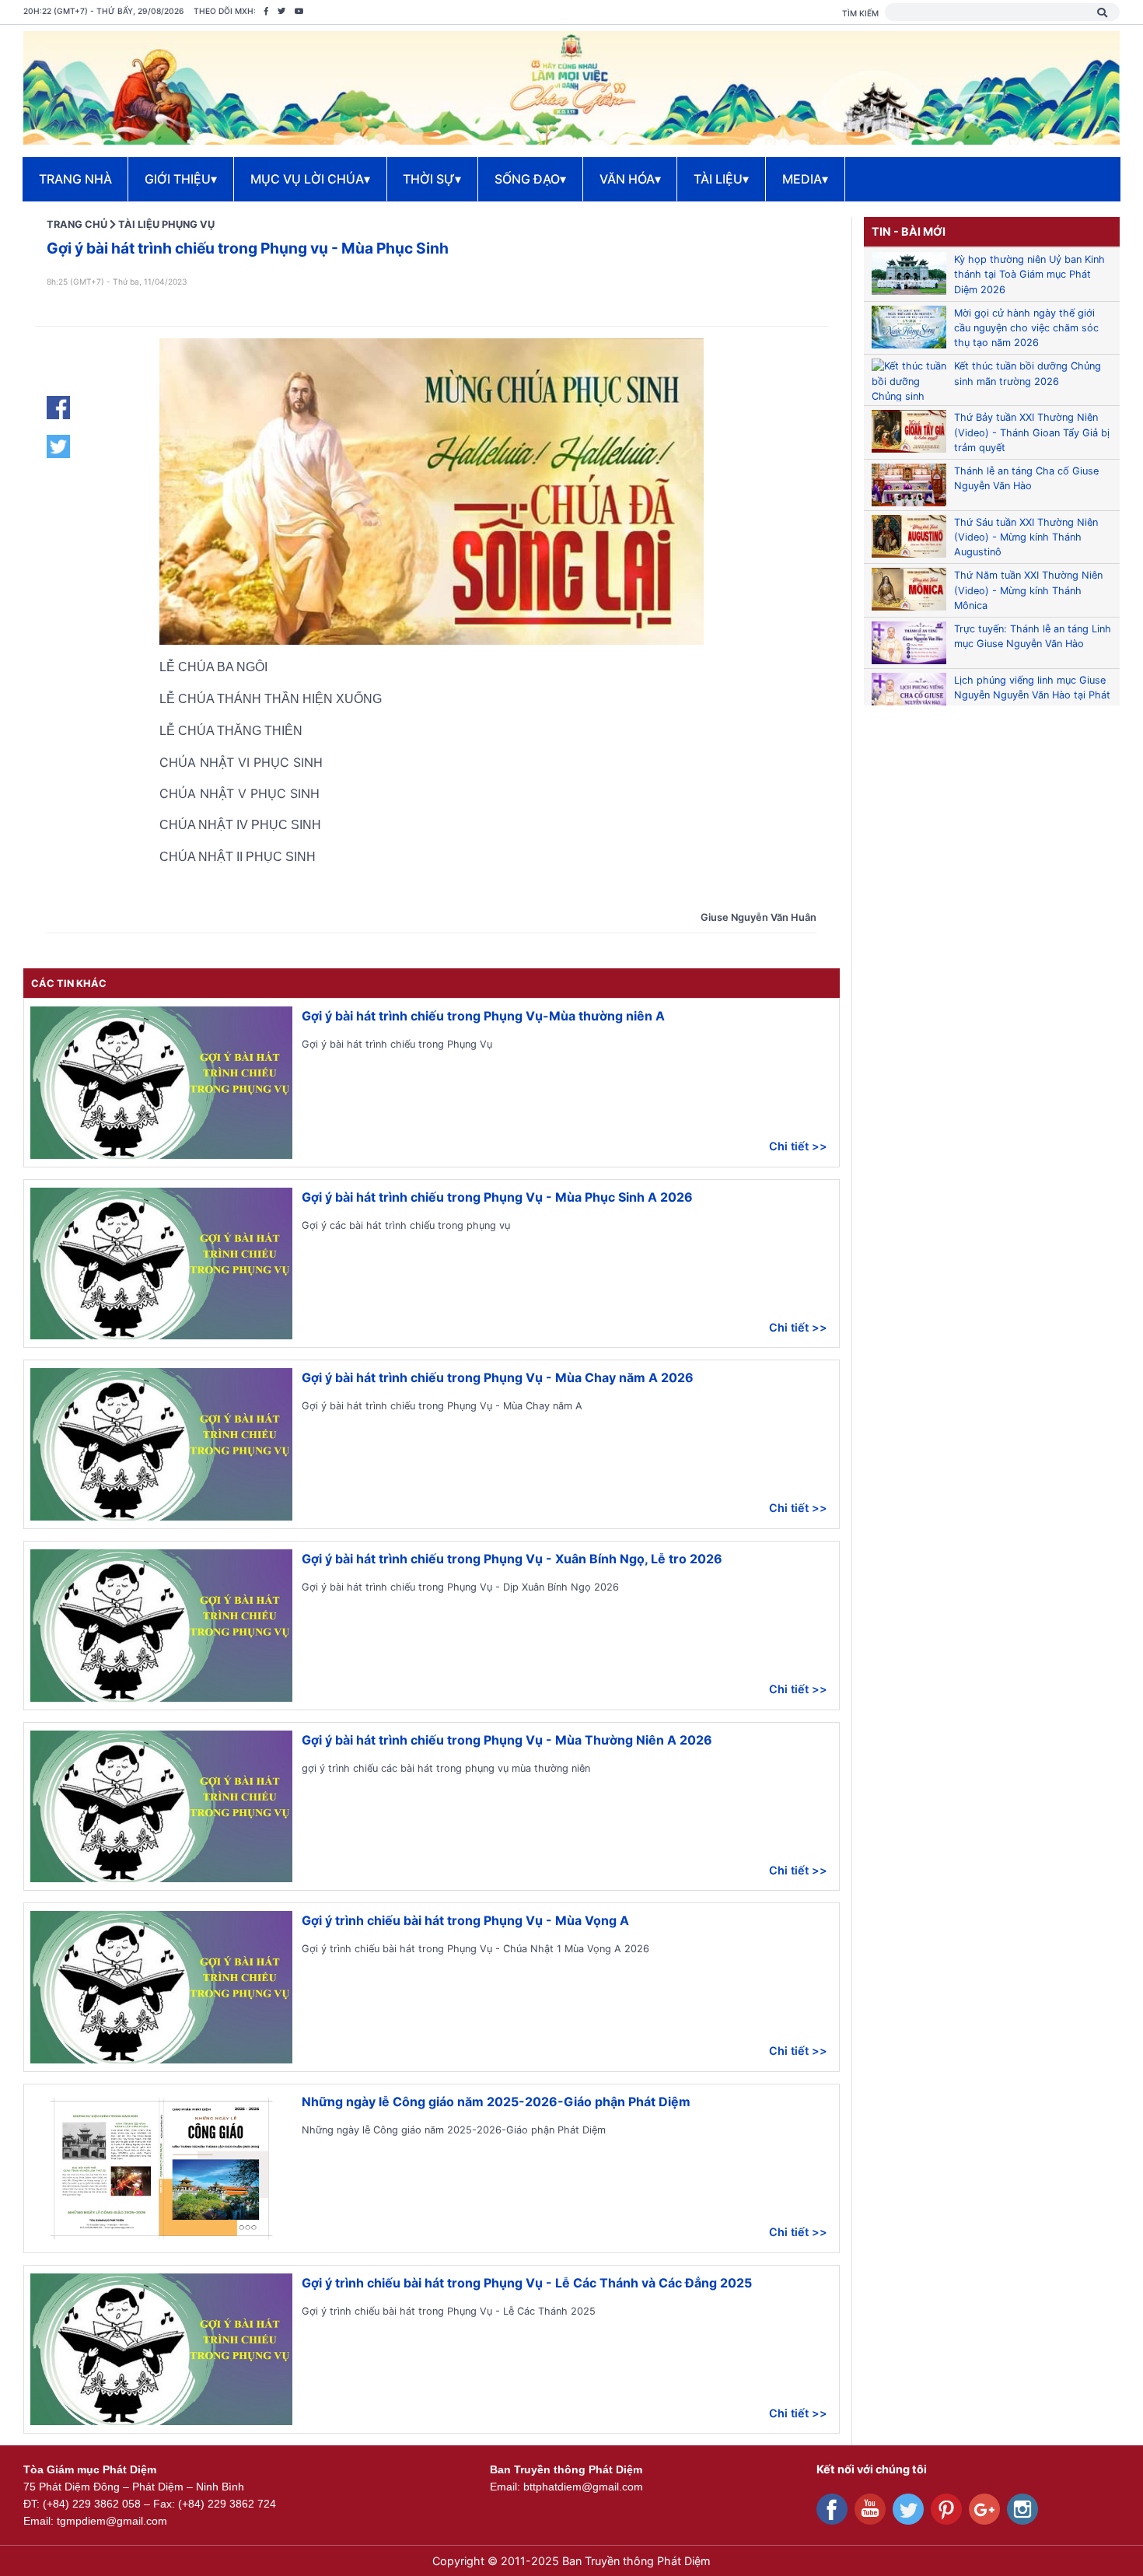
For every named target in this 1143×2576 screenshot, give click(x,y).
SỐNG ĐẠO (530, 179)
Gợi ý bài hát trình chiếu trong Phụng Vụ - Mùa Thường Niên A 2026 (507, 1740)
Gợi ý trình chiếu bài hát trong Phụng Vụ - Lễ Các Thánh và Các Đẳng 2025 (527, 2283)
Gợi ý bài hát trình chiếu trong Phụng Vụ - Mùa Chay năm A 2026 (498, 1377)
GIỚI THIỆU (181, 179)
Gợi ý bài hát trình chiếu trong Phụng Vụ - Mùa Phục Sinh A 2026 (497, 1197)
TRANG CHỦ (77, 224)
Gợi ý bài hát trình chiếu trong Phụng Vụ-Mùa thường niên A (483, 1016)
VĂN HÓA (630, 179)
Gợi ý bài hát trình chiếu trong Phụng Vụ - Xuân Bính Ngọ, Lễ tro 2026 (512, 1559)
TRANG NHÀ (75, 179)
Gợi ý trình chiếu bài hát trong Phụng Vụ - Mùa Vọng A (465, 1920)
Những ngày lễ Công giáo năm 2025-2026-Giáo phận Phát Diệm (496, 2102)
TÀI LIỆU (721, 179)
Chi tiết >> (798, 1146)
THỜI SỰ (432, 179)
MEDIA (805, 179)
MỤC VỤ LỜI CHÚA (310, 179)
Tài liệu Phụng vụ (166, 224)
